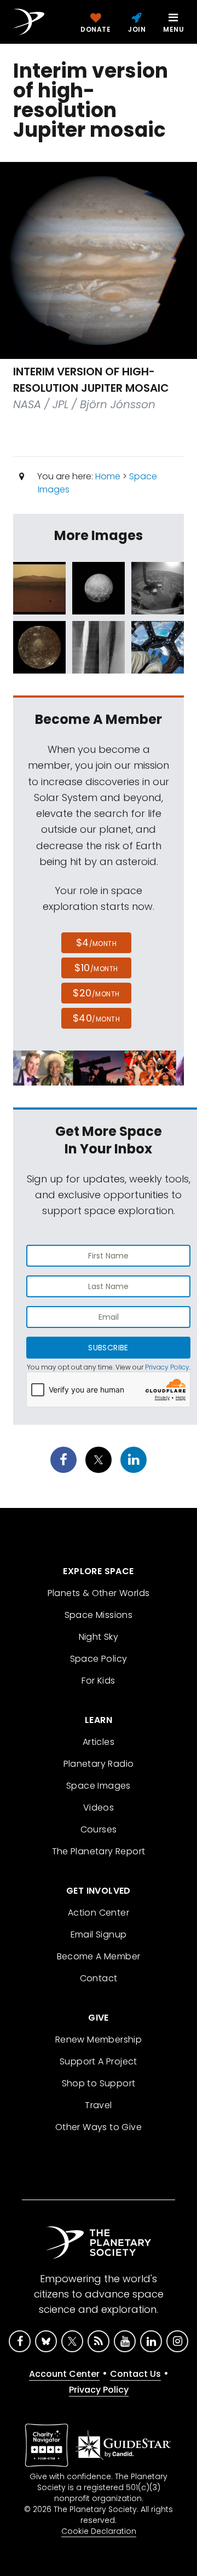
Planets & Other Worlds (99, 1593)
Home (108, 476)
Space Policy (99, 1659)
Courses (99, 1829)
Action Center (99, 1913)
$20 (96, 993)
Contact (99, 1978)
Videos (99, 1808)
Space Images (99, 1786)
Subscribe (108, 1348)
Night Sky (99, 1637)
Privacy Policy (167, 1367)
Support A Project (99, 2061)
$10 (96, 968)
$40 (96, 1018)
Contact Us (135, 2374)
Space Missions (99, 1615)
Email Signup (99, 1934)
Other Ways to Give (99, 2127)
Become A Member (99, 1956)
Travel (98, 2105)
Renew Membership (99, 2040)
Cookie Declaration (99, 2531)
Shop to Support (99, 2083)
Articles (99, 1742)
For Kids (98, 1681)
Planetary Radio (99, 1764)
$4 (97, 942)
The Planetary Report (99, 1851)
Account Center (64, 2374)
